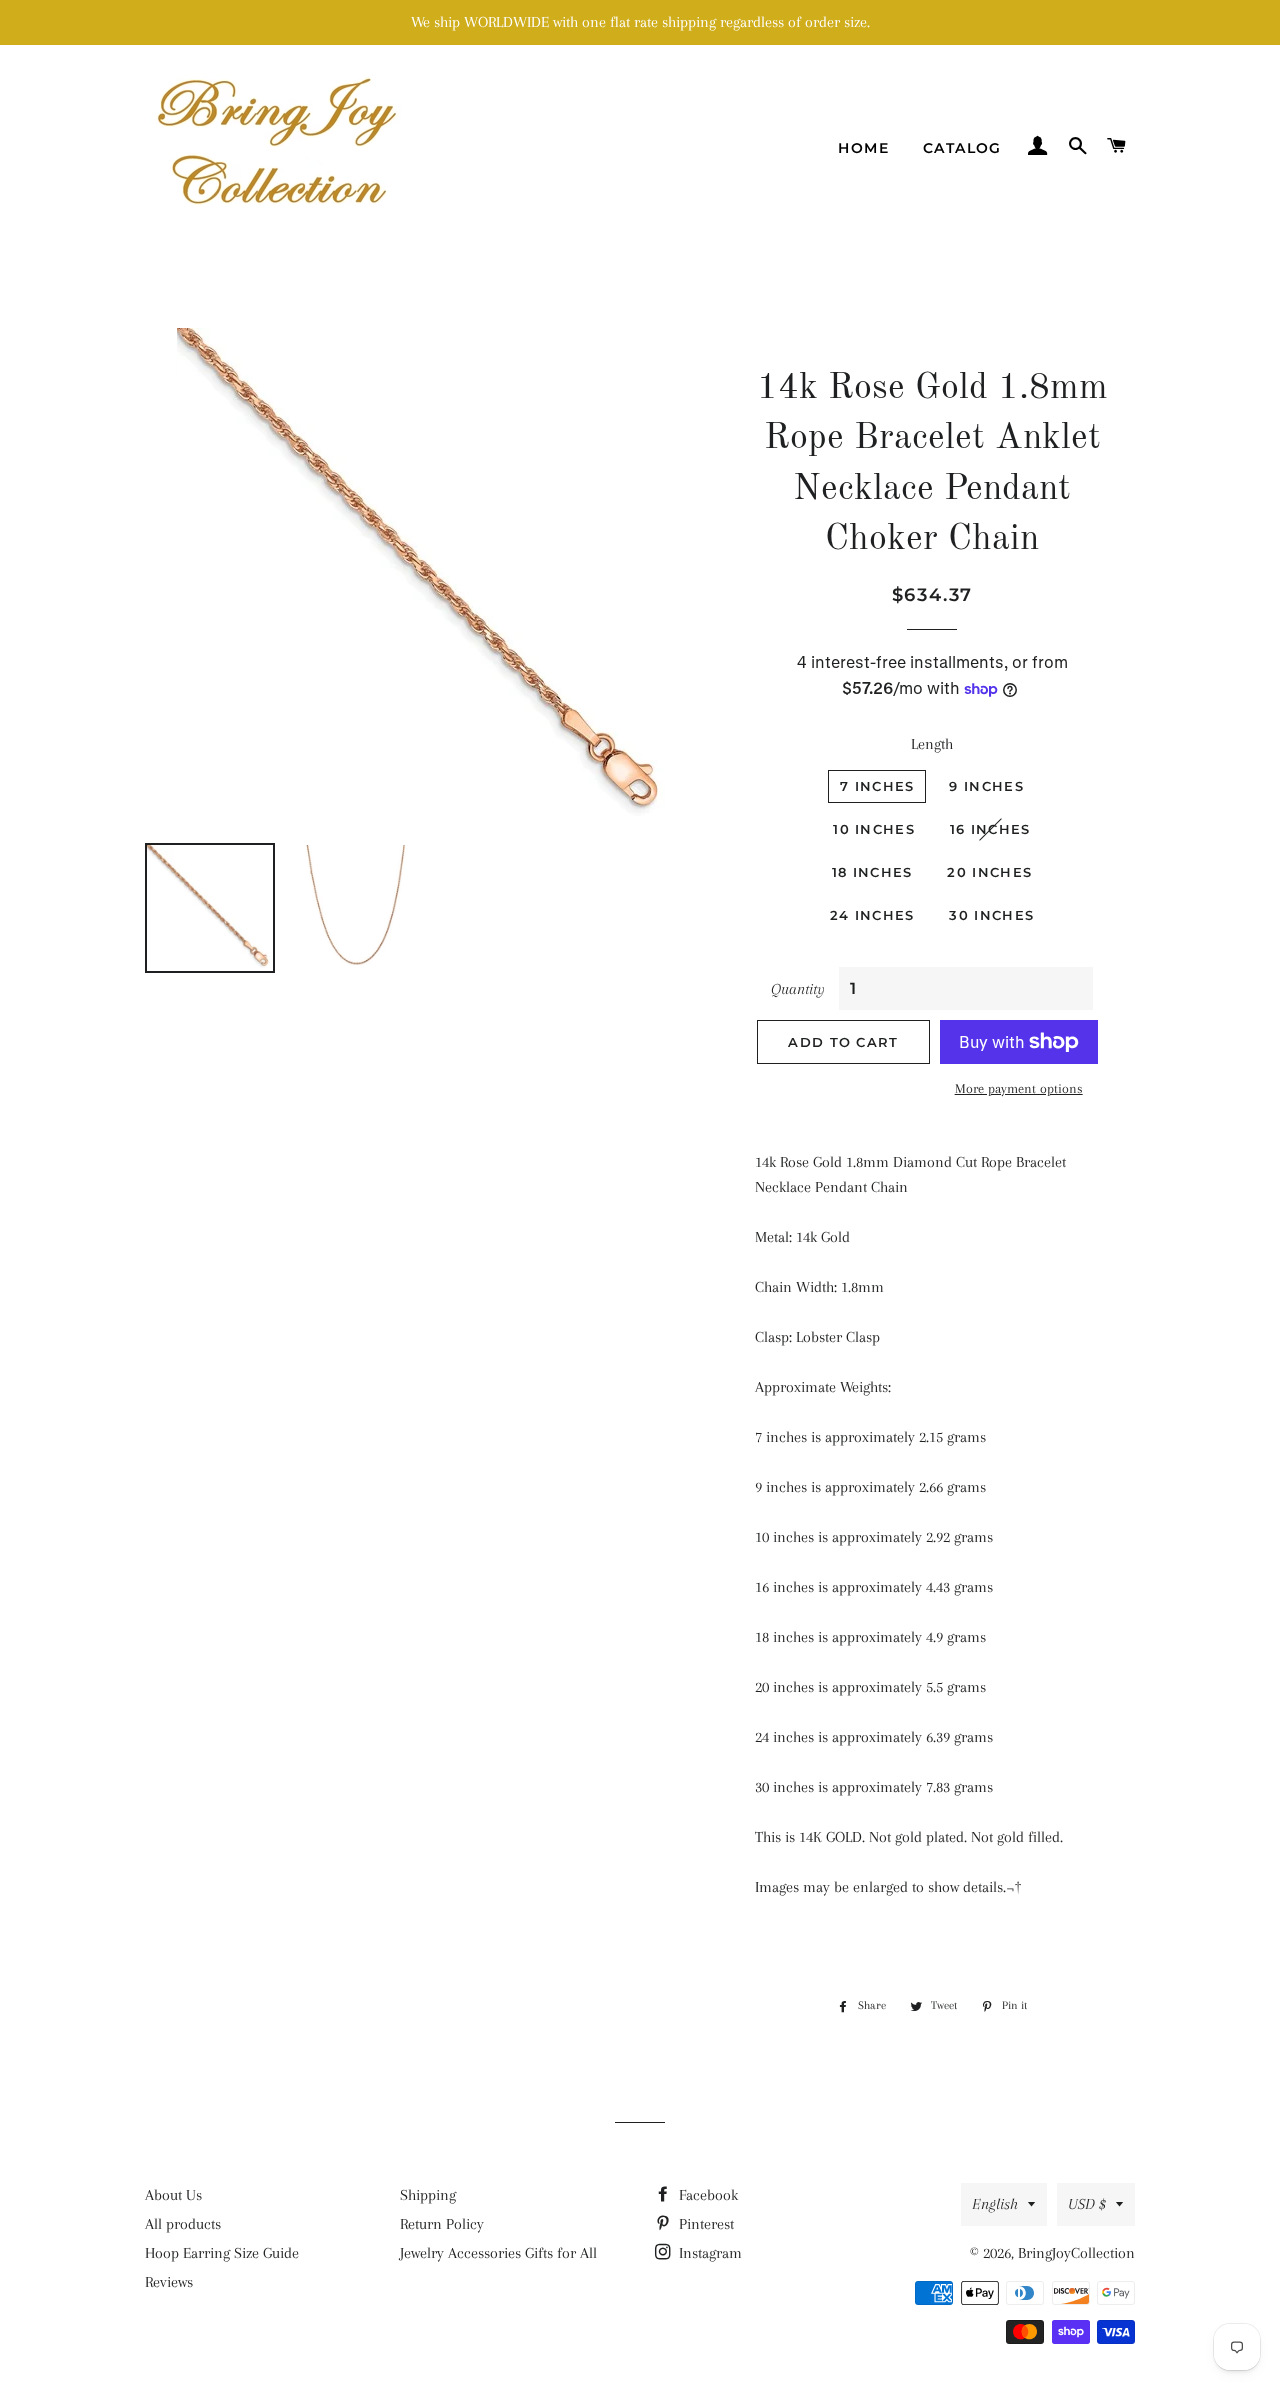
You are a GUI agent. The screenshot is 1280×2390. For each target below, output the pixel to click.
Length (932, 744)
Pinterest (704, 2224)
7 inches (877, 786)
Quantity (798, 989)
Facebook (706, 2195)
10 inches (874, 829)
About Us (173, 2195)
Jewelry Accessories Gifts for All (498, 2253)
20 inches (989, 872)
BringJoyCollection (1076, 2253)
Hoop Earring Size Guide (222, 2253)
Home (863, 148)
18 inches (872, 872)
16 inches (990, 829)
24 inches (872, 915)
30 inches (991, 915)
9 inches (986, 786)
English (995, 2204)
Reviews (169, 2282)
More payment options (1019, 1088)
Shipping (428, 2195)
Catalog (962, 148)
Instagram (708, 2253)
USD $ (1087, 2204)
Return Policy (442, 2224)
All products (183, 2224)
